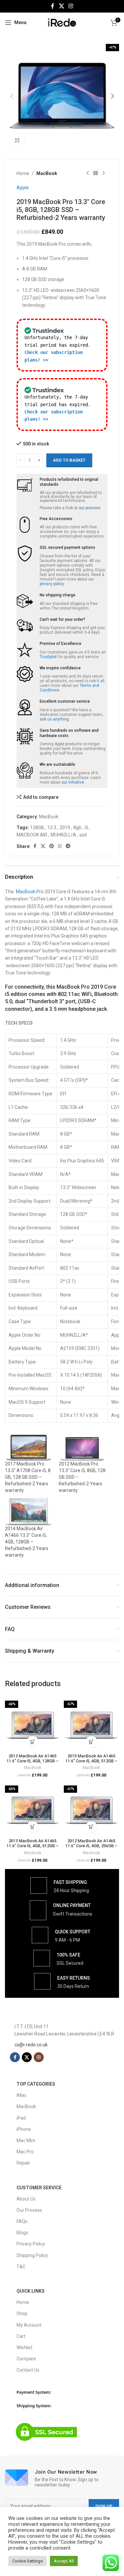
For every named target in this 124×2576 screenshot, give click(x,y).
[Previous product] (88, 173)
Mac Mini (26, 2140)
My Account (29, 2325)
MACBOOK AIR (32, 835)
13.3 (52, 828)
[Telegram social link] (68, 846)
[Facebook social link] (53, 6)
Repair (23, 2163)
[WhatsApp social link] (60, 846)
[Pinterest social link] (52, 846)
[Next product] (103, 173)
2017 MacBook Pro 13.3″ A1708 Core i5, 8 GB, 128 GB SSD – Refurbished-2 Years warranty (28, 1477)
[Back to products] (96, 173)
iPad (21, 2118)
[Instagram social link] (71, 6)
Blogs (22, 2233)
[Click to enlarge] (17, 141)
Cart (21, 2336)
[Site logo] (62, 22)
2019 (65, 828)
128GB (37, 828)
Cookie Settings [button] (27, 2561)
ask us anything (54, 719)
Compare (26, 2359)
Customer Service (39, 2188)
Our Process (29, 2210)
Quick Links (31, 2291)
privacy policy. (52, 584)
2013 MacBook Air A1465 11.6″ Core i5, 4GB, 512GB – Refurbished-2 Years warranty (33, 1846)
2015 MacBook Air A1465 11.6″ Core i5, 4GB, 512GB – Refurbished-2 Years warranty (91, 1761)
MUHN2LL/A (63, 835)
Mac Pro (25, 2152)
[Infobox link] (60, 1886)
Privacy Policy (31, 2244)
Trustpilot (48, 657)
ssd (83, 835)
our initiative (73, 782)
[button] (12, 96)
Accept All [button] (64, 2561)
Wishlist (24, 2347)
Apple (23, 188)
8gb (77, 828)
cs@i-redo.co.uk (31, 2045)
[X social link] (61, 6)
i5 (86, 828)
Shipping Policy (32, 2255)
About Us (26, 2199)
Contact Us (28, 2370)
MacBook (47, 173)
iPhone (24, 2129)
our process (90, 508)
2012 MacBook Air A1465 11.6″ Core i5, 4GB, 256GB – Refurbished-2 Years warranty (91, 1846)
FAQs (22, 2221)
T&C (21, 2267)
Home (23, 173)
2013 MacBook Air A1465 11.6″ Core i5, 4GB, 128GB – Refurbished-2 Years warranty (33, 1761)
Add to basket (69, 460)
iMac (21, 2095)
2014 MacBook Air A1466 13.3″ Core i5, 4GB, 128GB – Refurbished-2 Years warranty (27, 1542)
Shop (22, 2313)
